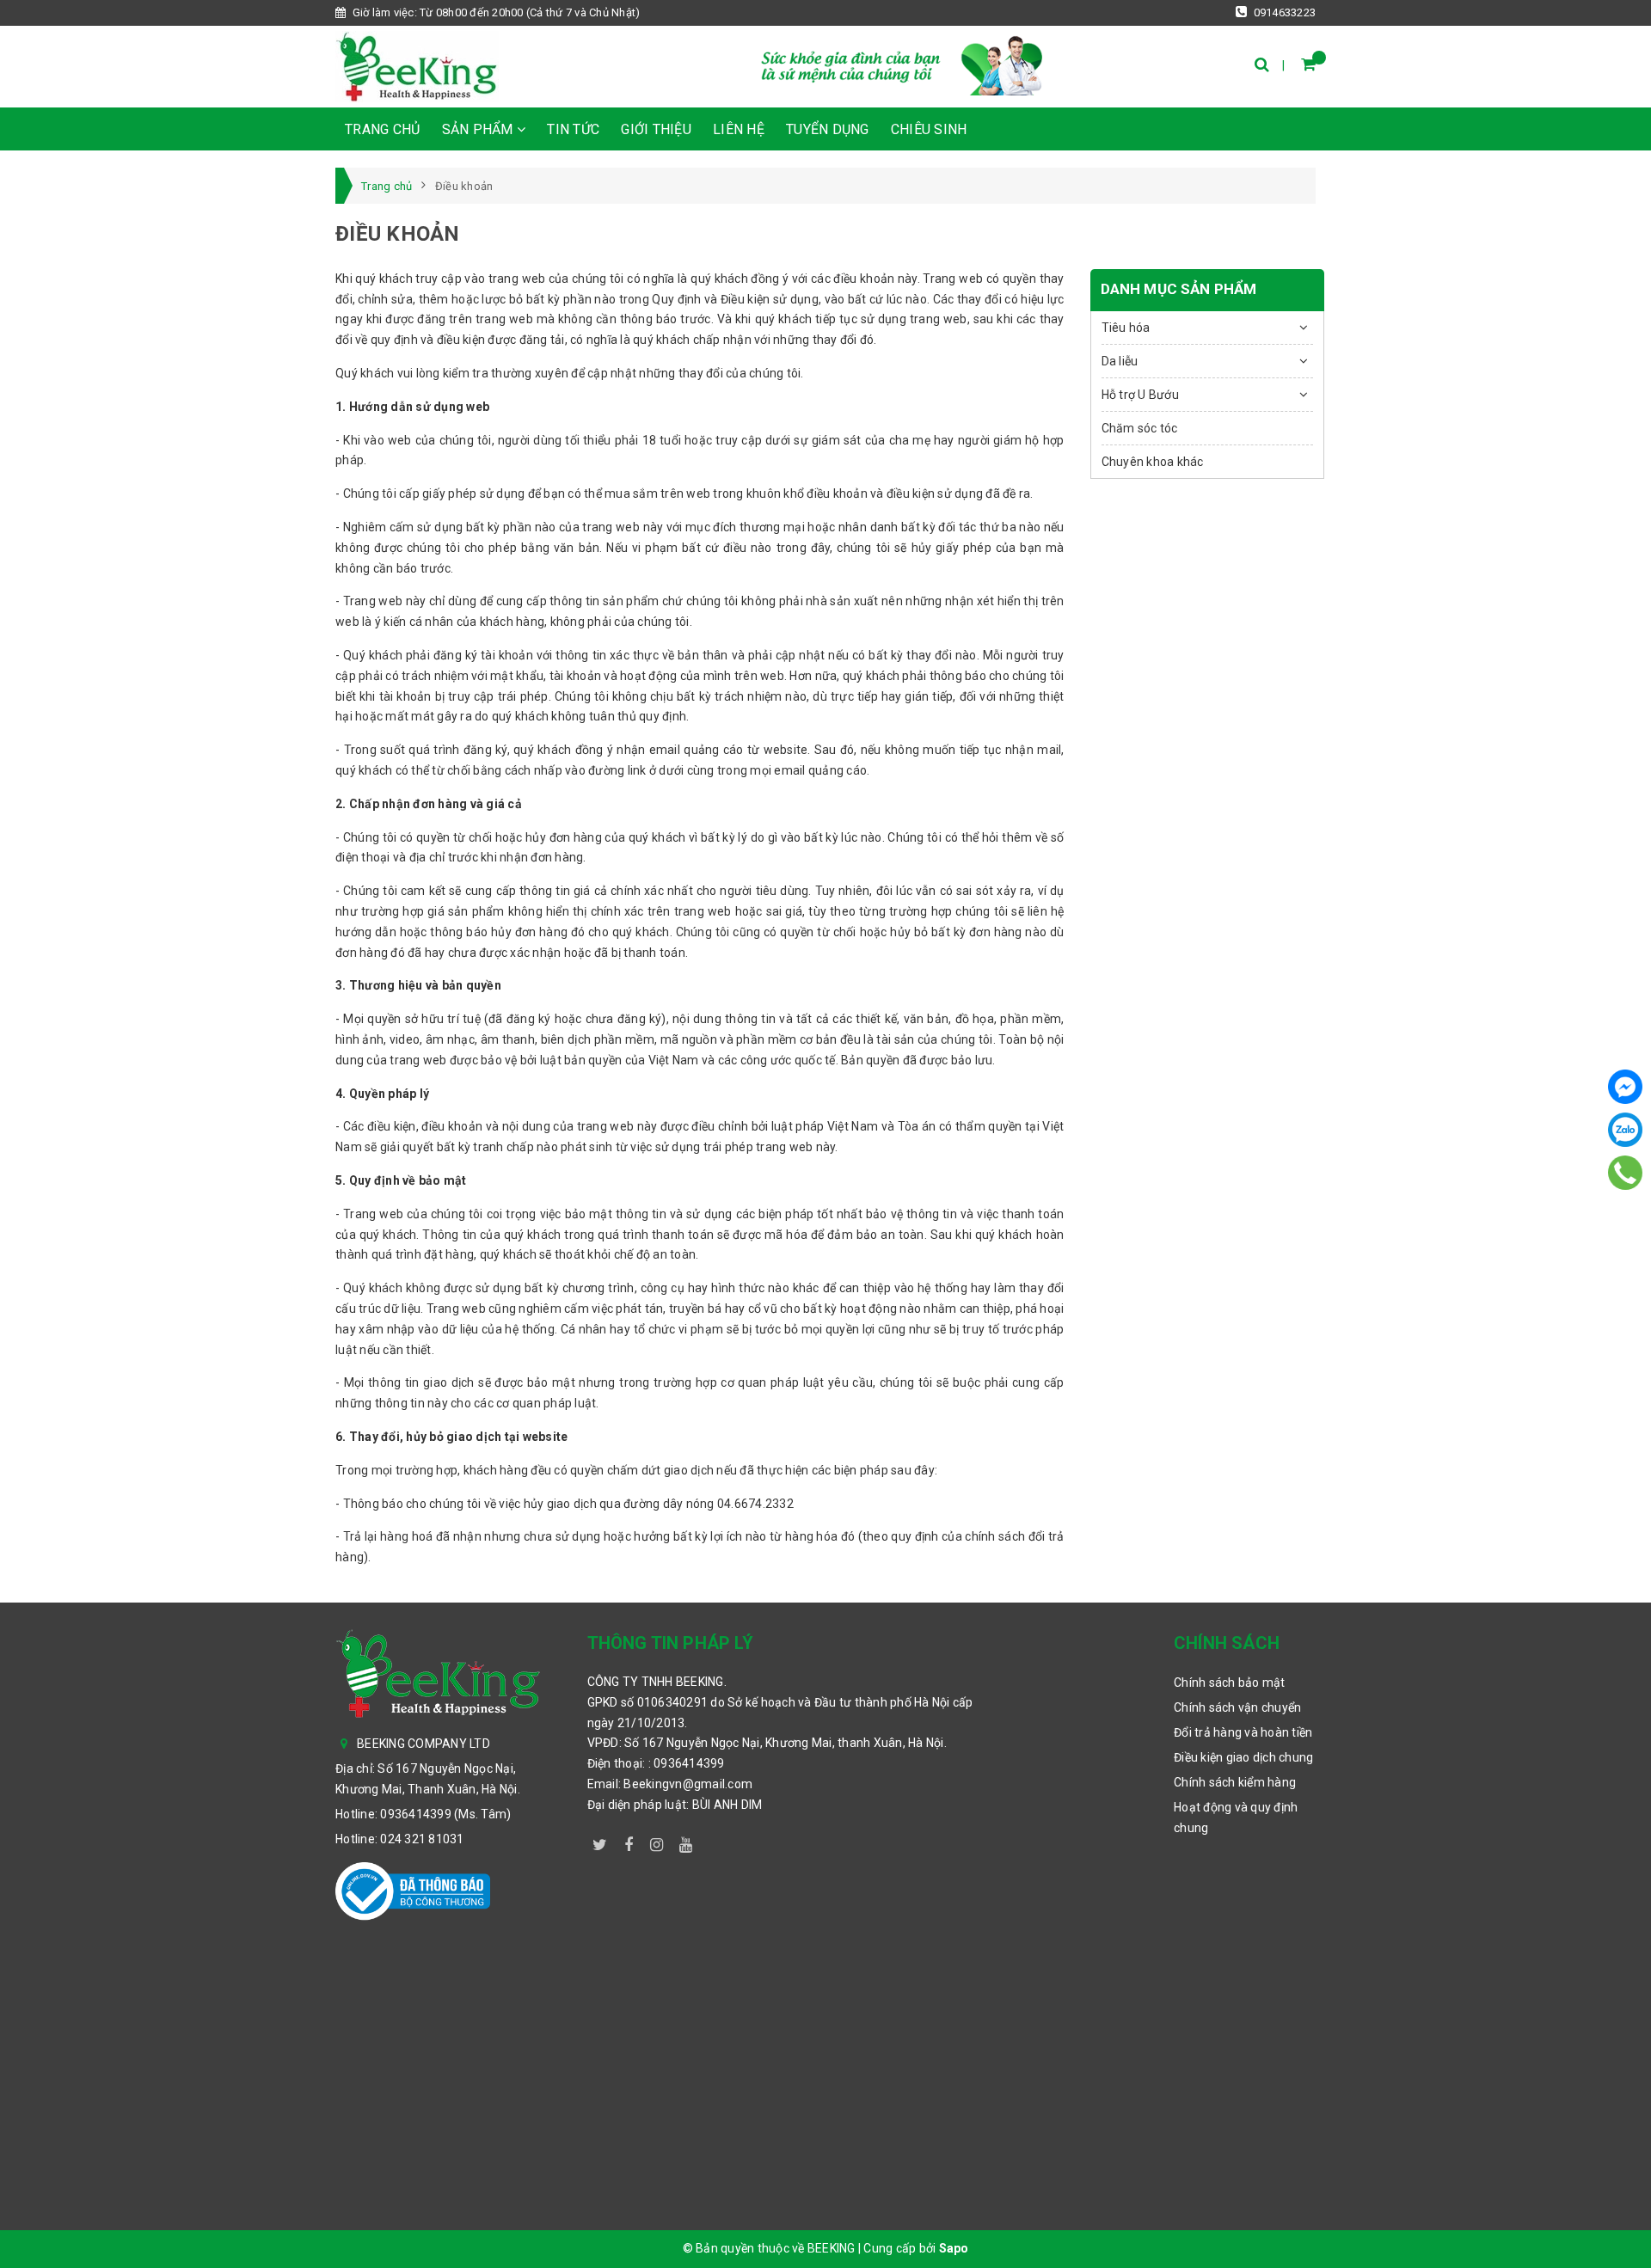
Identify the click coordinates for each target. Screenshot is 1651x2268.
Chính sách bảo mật (1230, 1683)
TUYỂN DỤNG (828, 129)
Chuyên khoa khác (1153, 462)
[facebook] (629, 1842)
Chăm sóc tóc (1140, 428)
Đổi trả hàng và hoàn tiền (1243, 1732)
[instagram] (657, 1842)
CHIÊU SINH (929, 129)
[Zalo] (1625, 1130)
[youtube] (685, 1842)
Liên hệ (739, 129)
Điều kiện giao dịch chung (1243, 1757)
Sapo (954, 2248)
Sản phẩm (479, 129)
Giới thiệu (656, 129)
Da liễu (1120, 361)
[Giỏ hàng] (1308, 64)
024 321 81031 (422, 1839)
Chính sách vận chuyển (1237, 1707)
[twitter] (600, 1842)
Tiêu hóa (1126, 328)
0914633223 (1283, 12)
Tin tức (573, 129)
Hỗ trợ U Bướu (1140, 395)
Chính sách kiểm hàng (1235, 1782)
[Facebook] (1625, 1087)
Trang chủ (382, 129)
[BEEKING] (417, 67)
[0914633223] (1626, 1173)
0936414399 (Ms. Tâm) (445, 1814)
